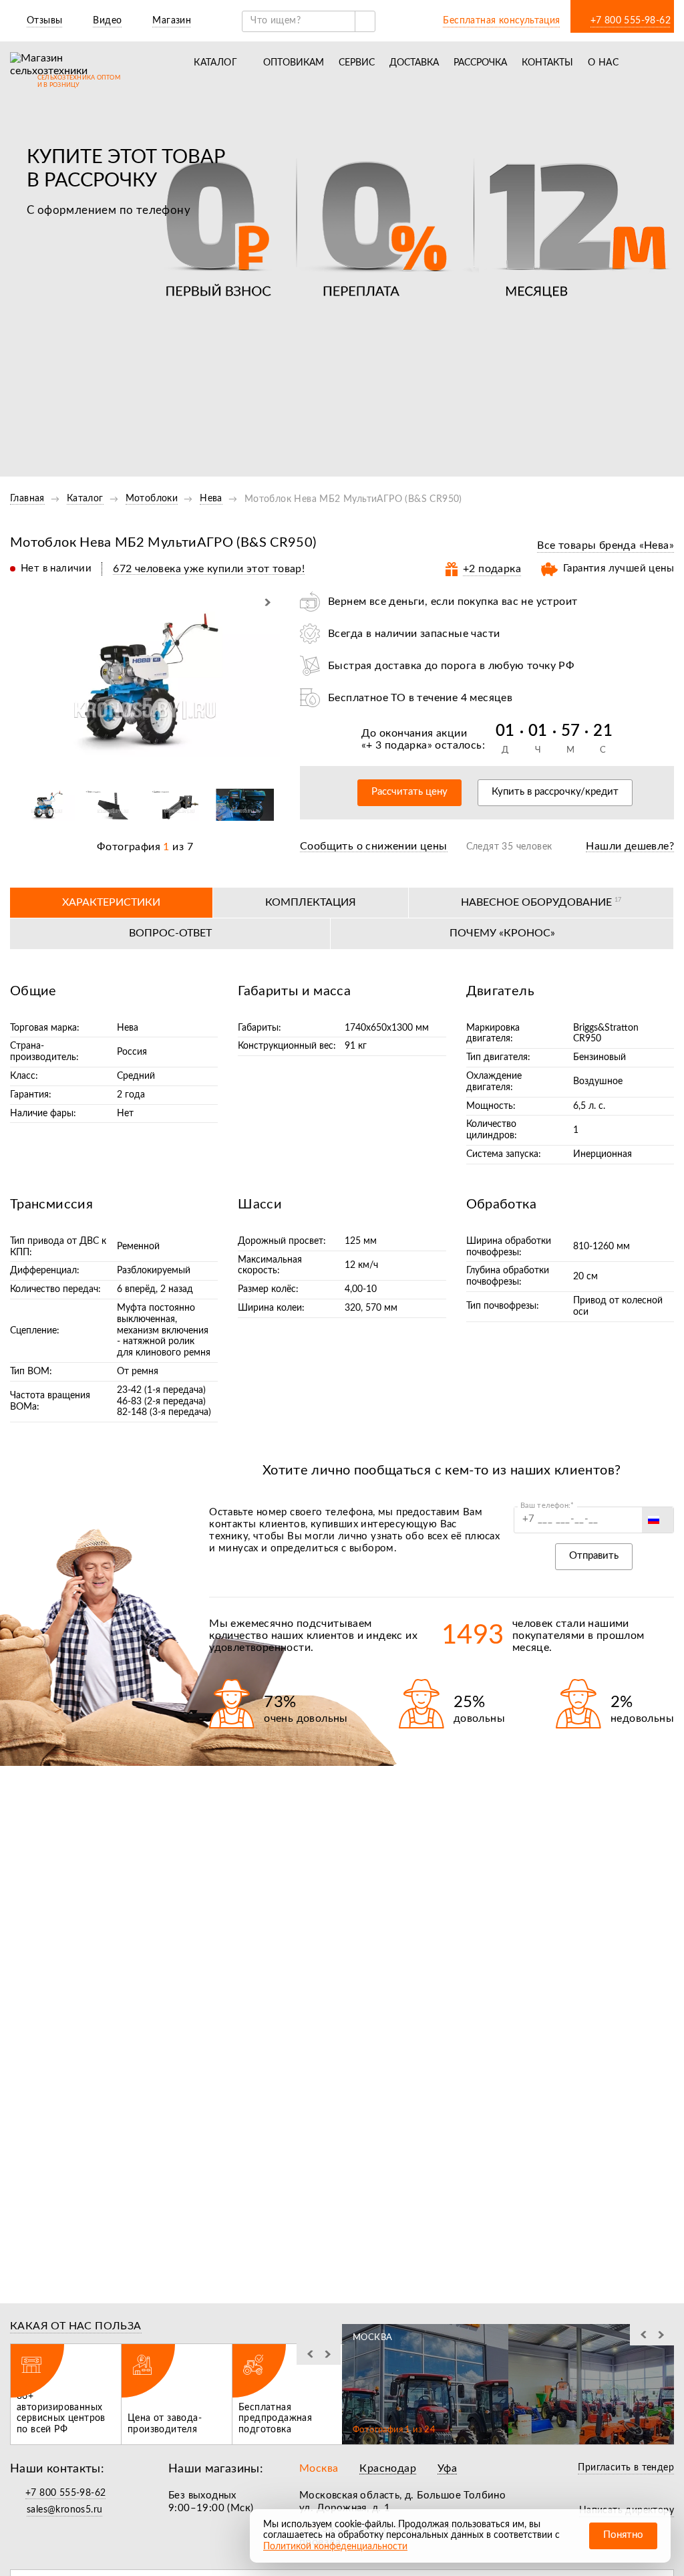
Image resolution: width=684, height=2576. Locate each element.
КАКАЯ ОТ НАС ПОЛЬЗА (76, 2326)
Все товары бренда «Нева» (606, 545)
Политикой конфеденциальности (335, 2547)
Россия (132, 1052)
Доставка (414, 63)
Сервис (357, 63)
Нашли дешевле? (630, 846)
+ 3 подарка (396, 745)
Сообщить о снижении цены (374, 846)
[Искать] (365, 21)
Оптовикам (294, 63)
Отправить (594, 1556)
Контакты (547, 63)
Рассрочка (480, 63)
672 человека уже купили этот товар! (209, 569)
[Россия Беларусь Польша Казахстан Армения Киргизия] (658, 1520)
